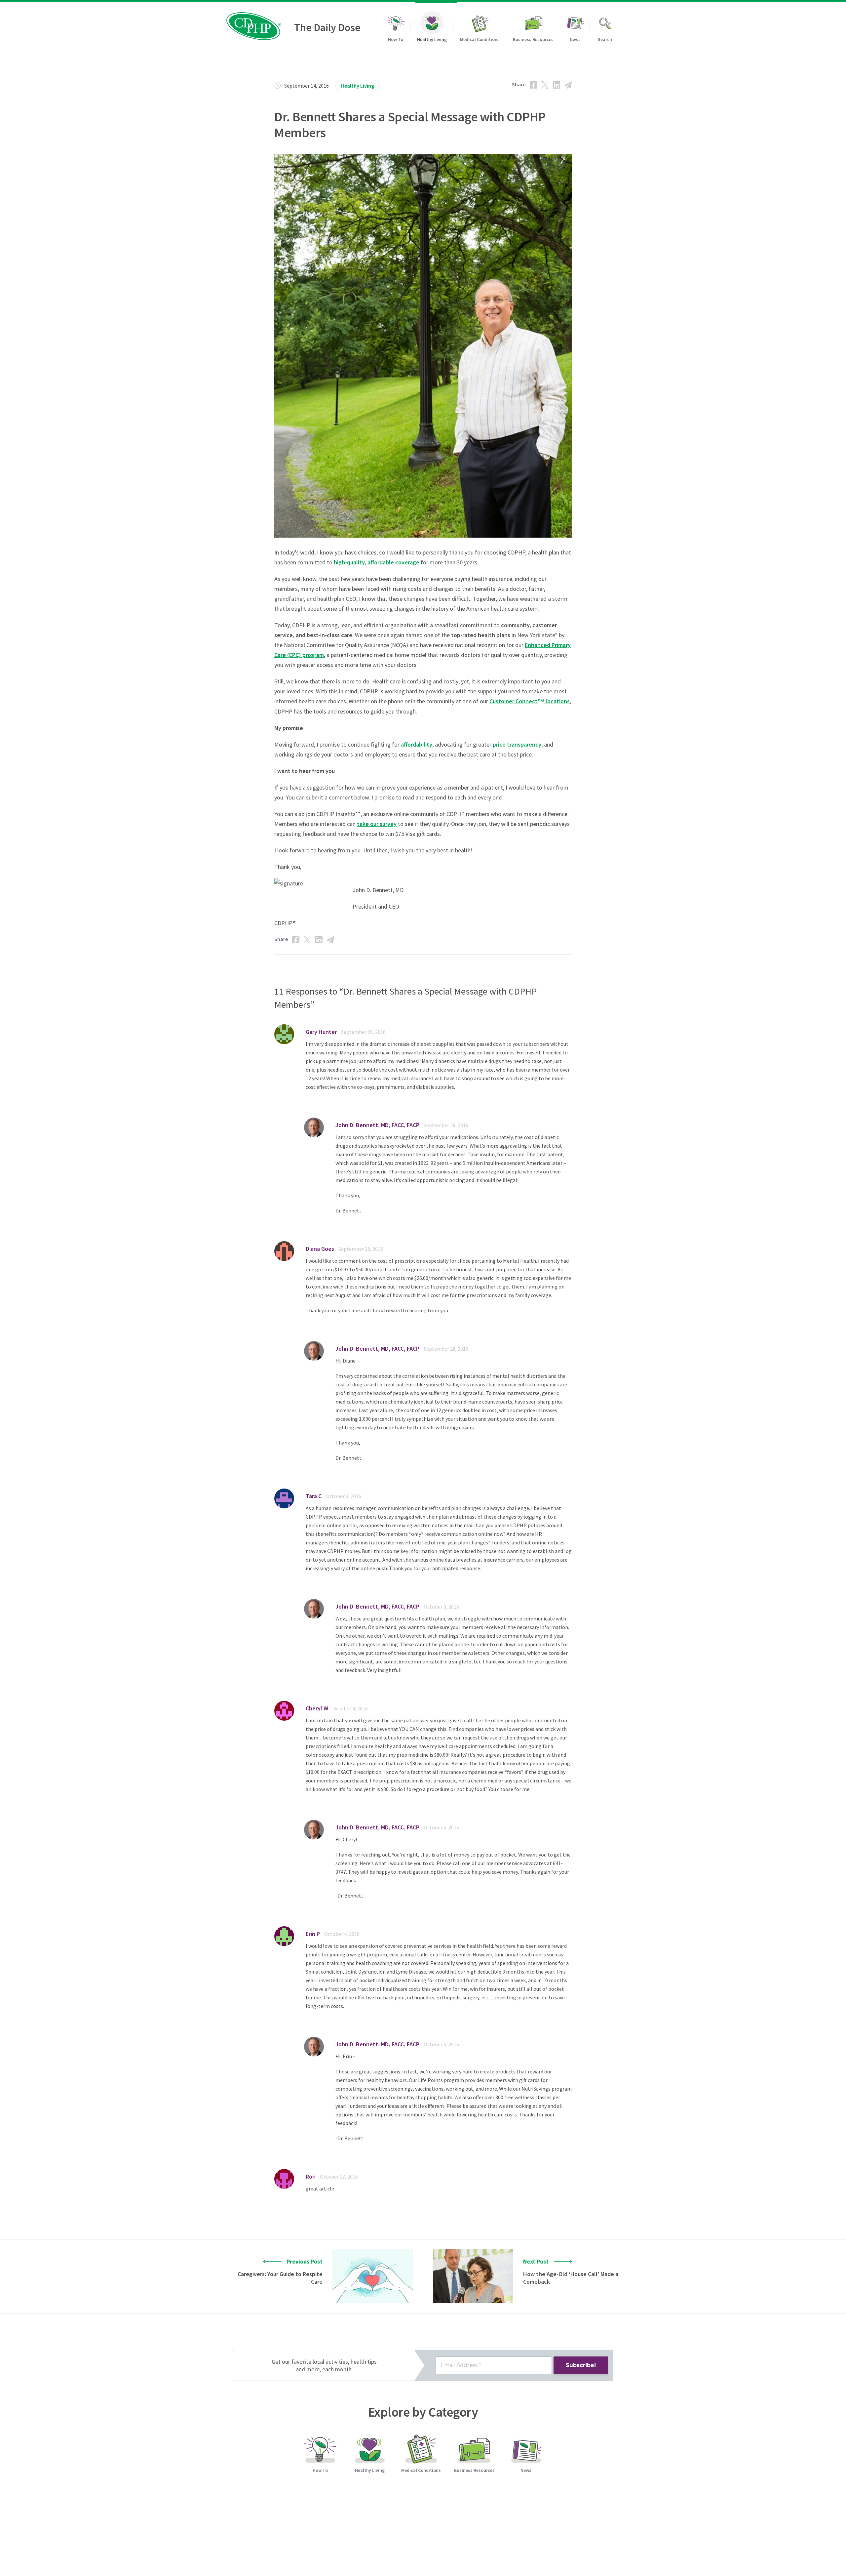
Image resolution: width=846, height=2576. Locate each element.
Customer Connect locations (530, 701)
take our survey (377, 824)
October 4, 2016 (350, 1708)
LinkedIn (557, 85)
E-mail (568, 85)
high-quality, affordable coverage (377, 562)
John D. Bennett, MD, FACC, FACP (377, 1125)
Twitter (545, 85)
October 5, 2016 (441, 1827)
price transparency (517, 744)
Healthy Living (358, 86)
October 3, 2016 (344, 1496)
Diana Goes (320, 1249)
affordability (417, 744)
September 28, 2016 (363, 1032)
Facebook (533, 85)
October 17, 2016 (339, 2177)
